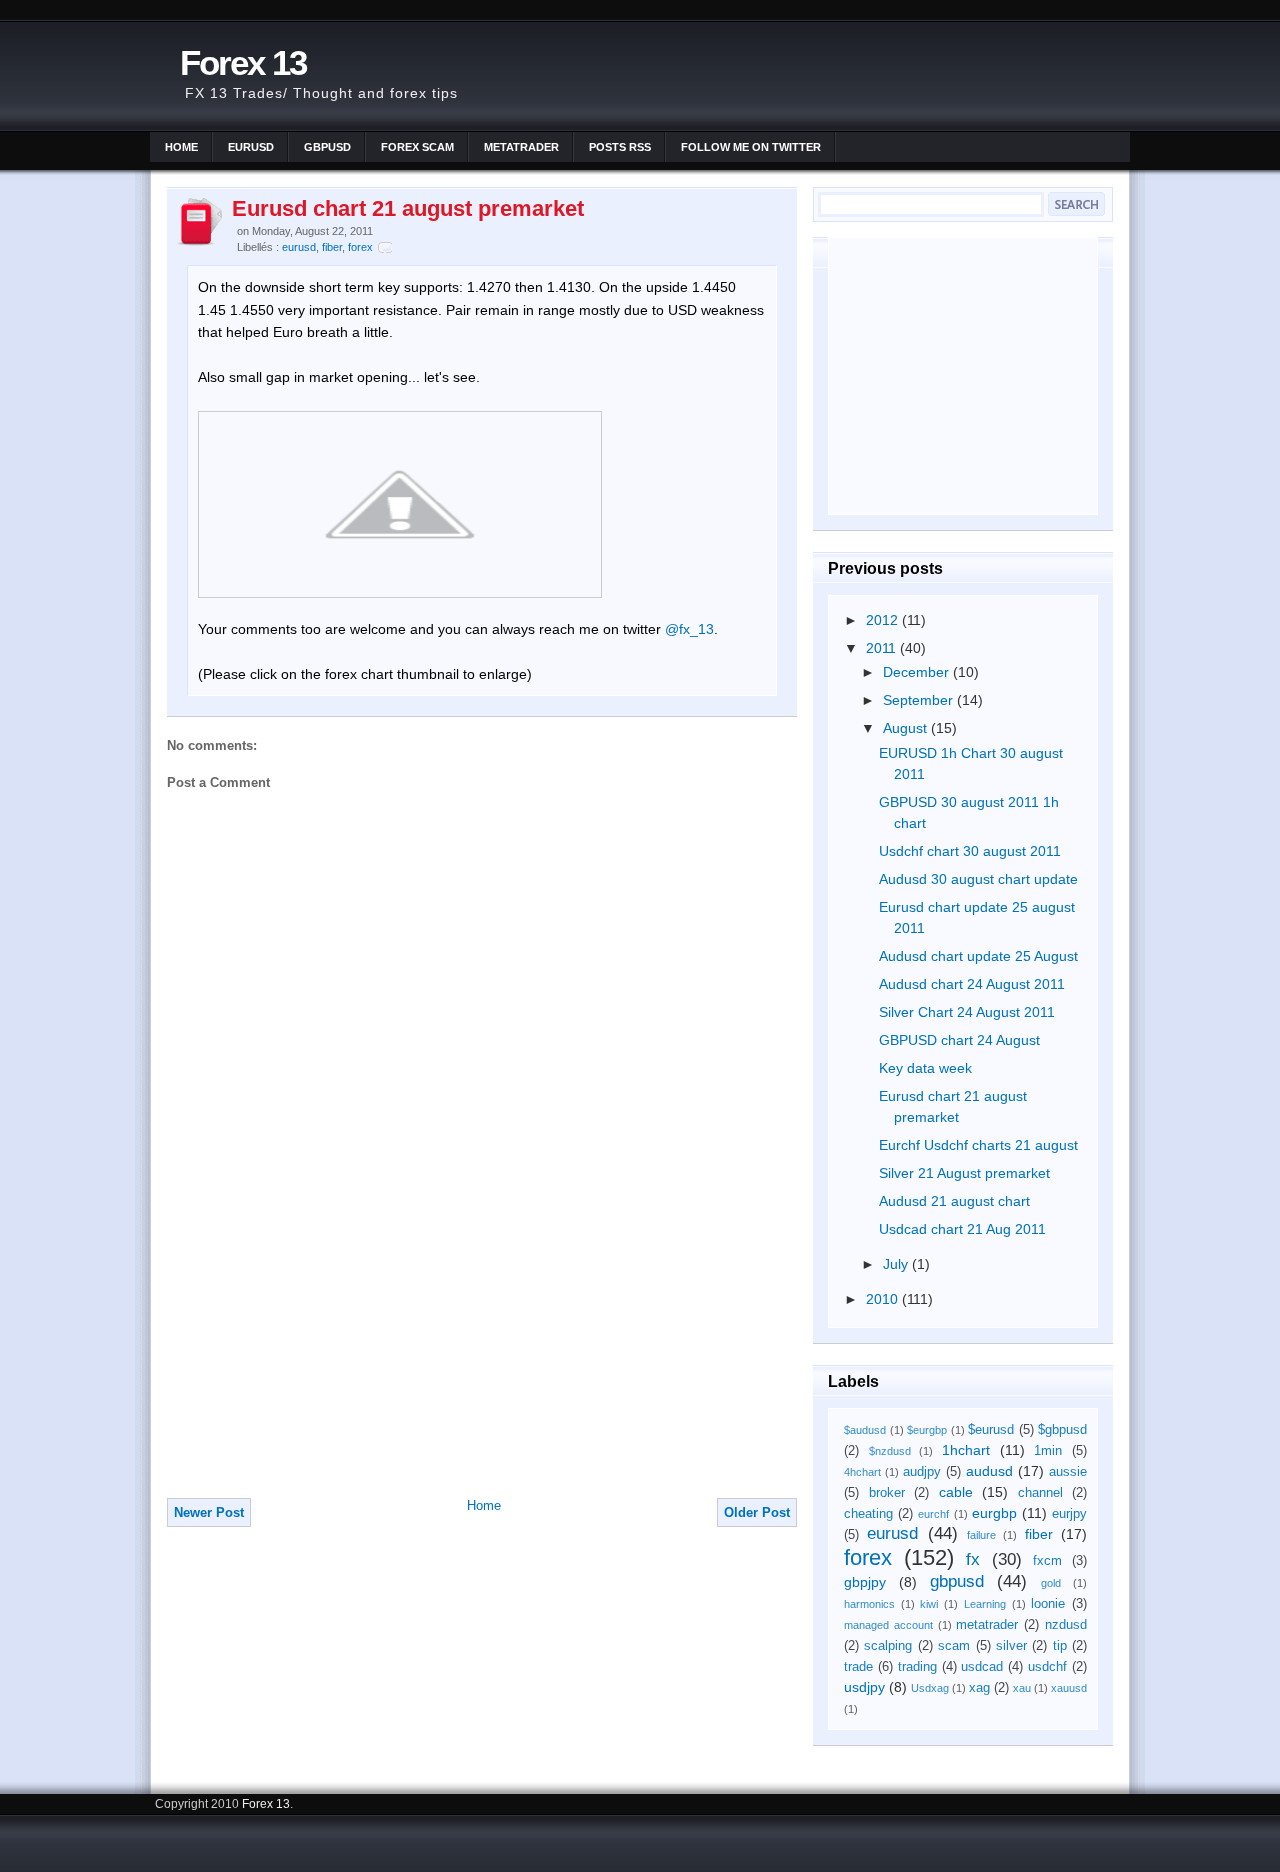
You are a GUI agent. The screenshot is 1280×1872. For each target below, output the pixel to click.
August (907, 728)
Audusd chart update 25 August (978, 956)
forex (360, 247)
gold (1051, 1583)
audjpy (922, 1472)
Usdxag (930, 1688)
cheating (868, 1514)
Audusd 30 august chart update (978, 879)
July (897, 1264)
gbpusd (957, 1581)
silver (1011, 1646)
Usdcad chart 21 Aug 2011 (962, 1229)
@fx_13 (689, 629)
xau (1022, 1688)
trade (858, 1667)
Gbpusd (327, 147)
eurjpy (1069, 1514)
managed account (888, 1625)
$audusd (865, 1430)
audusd (989, 1471)
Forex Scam (417, 147)
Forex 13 (243, 62)
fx (973, 1559)
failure (981, 1535)
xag (979, 1688)
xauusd (1069, 1688)
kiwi (929, 1604)
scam (954, 1646)
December (918, 672)
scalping (888, 1646)
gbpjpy (865, 1582)
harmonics (869, 1604)
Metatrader (521, 147)
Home (181, 147)
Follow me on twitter (751, 147)
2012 (884, 620)
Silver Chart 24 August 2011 (967, 1012)
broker (887, 1493)
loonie (1048, 1604)
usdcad (982, 1667)
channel (1040, 1493)
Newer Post (209, 1512)
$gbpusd (1062, 1430)
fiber (332, 247)
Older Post (757, 1512)
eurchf (933, 1514)
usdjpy (864, 1687)
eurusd (299, 247)
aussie (1068, 1472)
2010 (884, 1299)
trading (917, 1667)
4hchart (862, 1472)
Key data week (925, 1068)
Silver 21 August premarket (964, 1173)
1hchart (966, 1450)
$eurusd (991, 1430)
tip (1060, 1646)
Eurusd (251, 147)
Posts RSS (620, 147)
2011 (883, 648)
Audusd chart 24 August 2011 (972, 984)
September (920, 700)
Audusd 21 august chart (954, 1201)
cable (956, 1492)
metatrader (987, 1625)
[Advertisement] (317, 1357)
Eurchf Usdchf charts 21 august (978, 1145)
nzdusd (1066, 1625)
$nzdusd (890, 1451)
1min (1048, 1451)
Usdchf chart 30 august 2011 (970, 851)
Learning (985, 1604)
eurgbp (994, 1513)
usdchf (1047, 1667)
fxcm (1047, 1561)
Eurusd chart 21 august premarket (408, 208)
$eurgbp (927, 1430)
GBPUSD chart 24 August (959, 1040)
